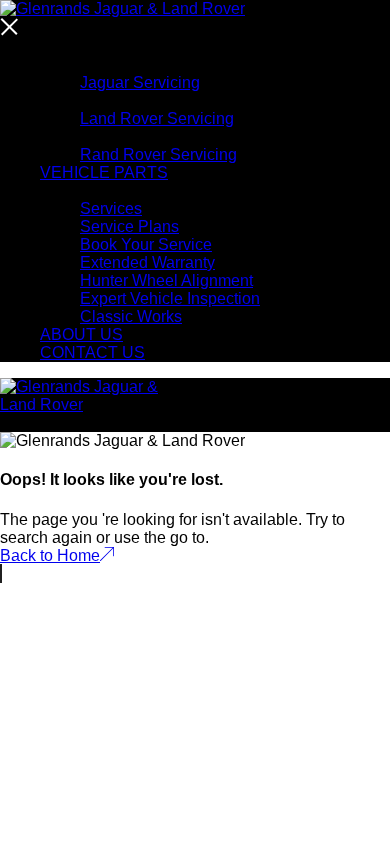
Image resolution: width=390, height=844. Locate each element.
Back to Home (50, 555)
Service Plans (129, 226)
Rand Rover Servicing (158, 154)
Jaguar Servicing (140, 82)
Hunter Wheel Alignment (166, 280)
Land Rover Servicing (157, 118)
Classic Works (131, 316)
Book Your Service (146, 244)
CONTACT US (92, 352)
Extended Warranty (147, 262)
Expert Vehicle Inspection (170, 298)
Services (111, 208)
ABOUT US (81, 334)
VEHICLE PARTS (104, 172)
